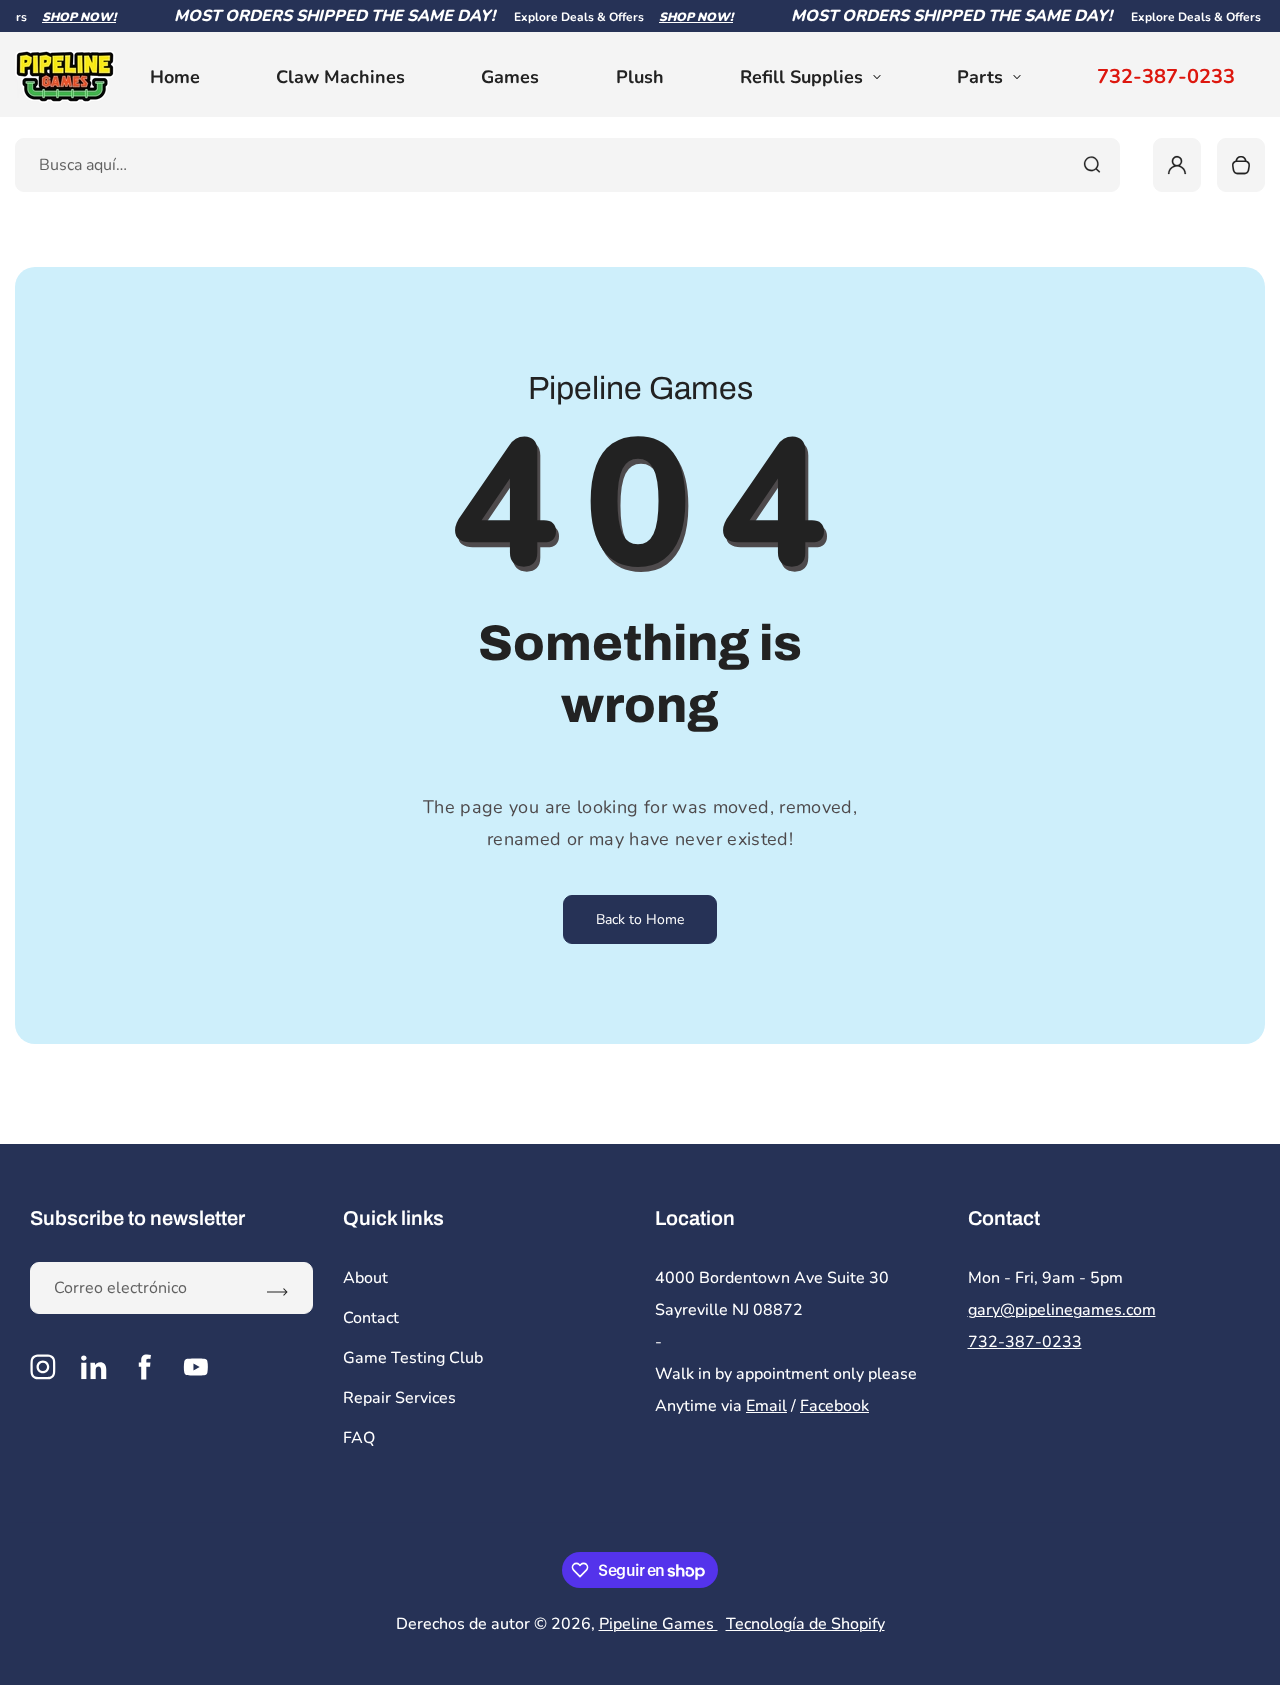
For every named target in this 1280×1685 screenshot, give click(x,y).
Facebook (834, 1406)
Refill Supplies (801, 77)
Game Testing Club (413, 1358)
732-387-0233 (1166, 77)
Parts (980, 77)
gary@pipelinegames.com (1062, 1310)
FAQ (359, 1438)
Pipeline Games (658, 1624)
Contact (371, 1318)
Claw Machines (340, 77)
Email (766, 1406)
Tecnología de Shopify (805, 1624)
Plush (640, 77)
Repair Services (399, 1398)
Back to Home (640, 919)
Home (175, 77)
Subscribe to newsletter (137, 1218)
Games (510, 77)
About (365, 1278)
